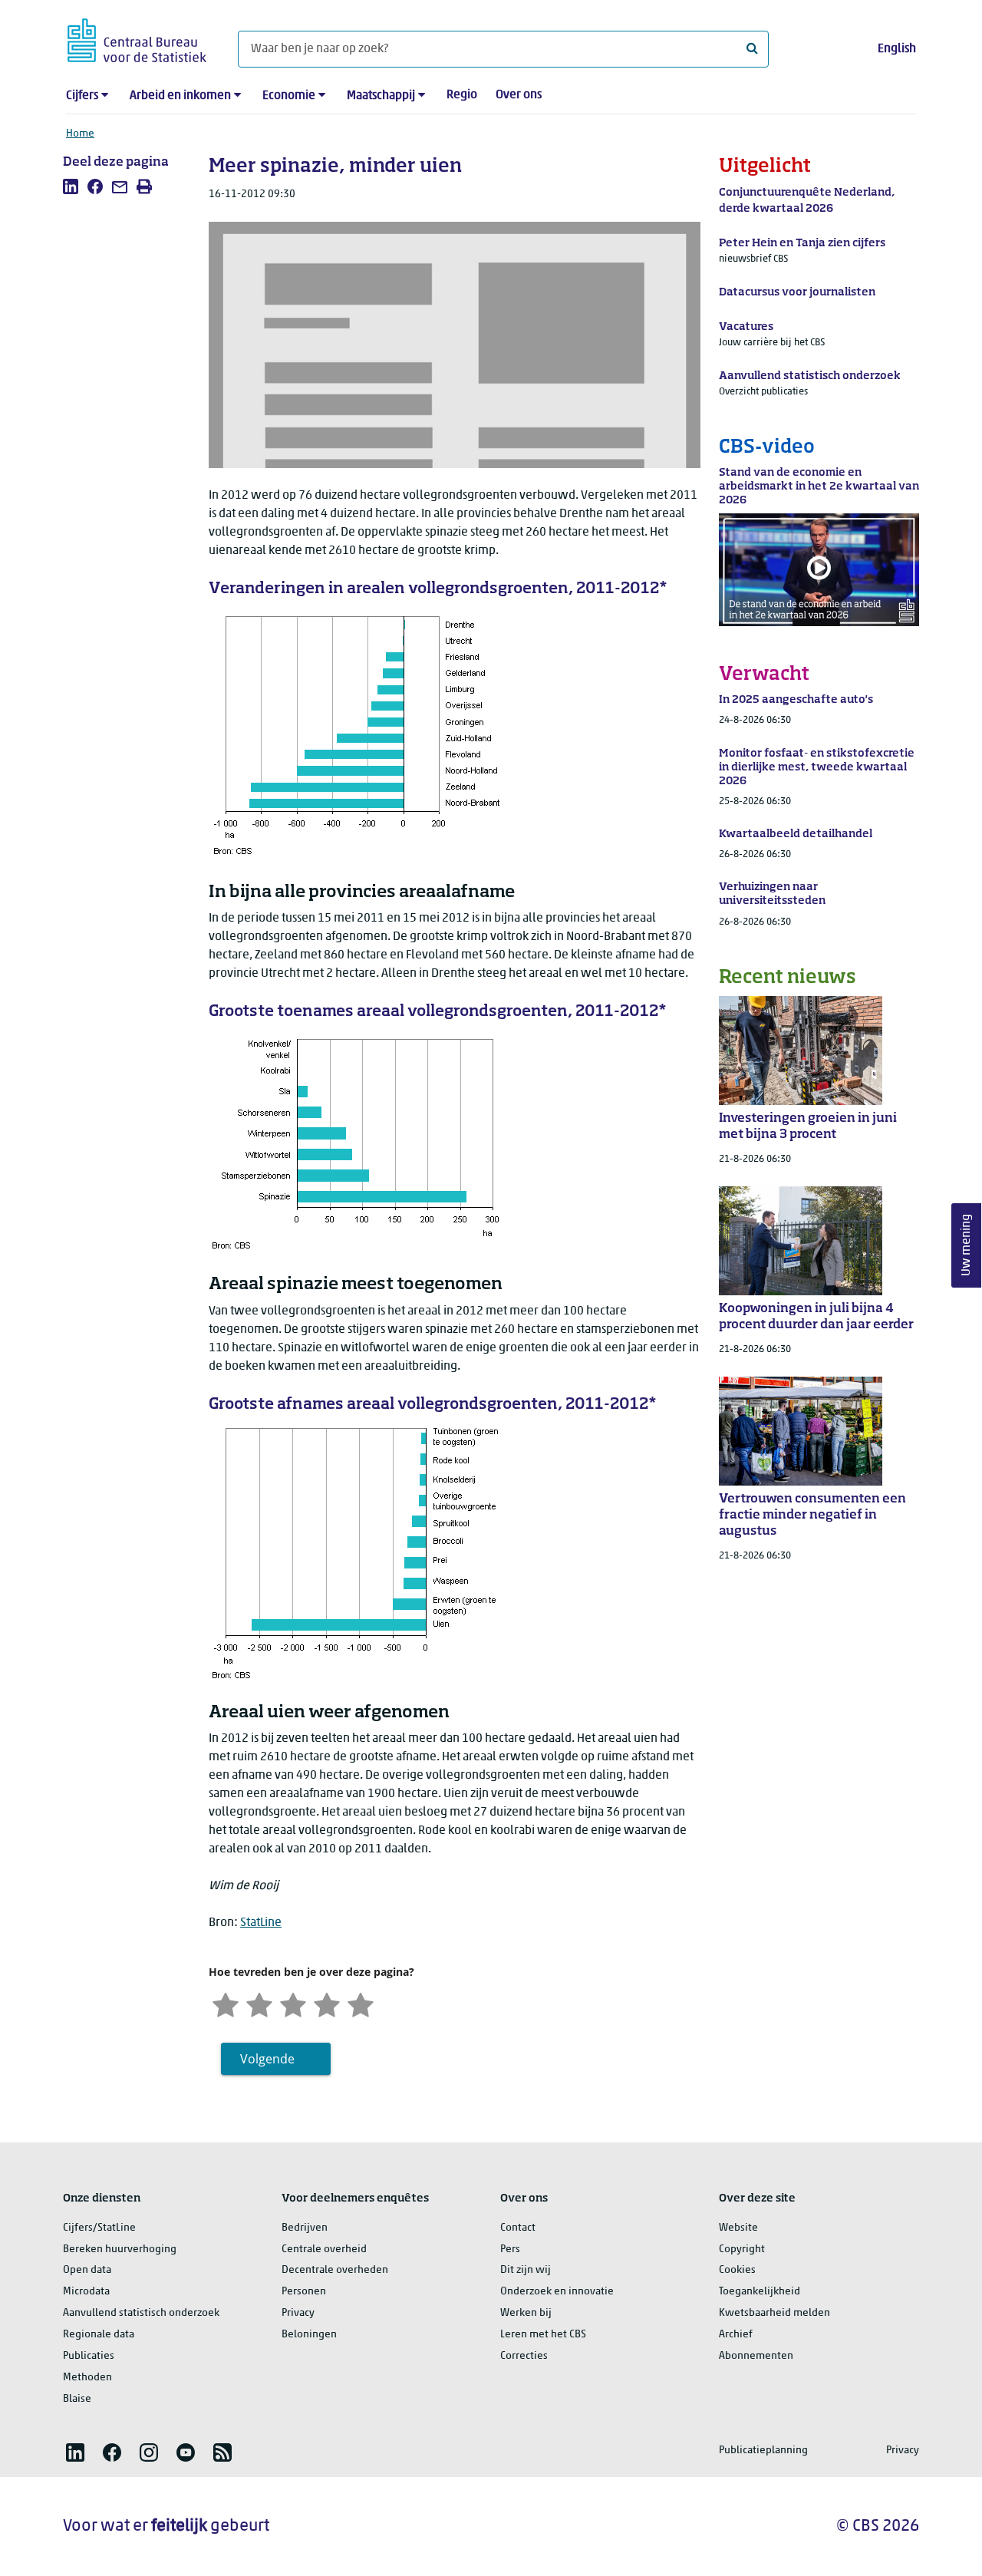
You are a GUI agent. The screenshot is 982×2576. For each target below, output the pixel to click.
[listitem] (71, 186)
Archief (736, 2335)
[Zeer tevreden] (361, 2003)
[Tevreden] (327, 2003)
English (897, 49)
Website (738, 2228)
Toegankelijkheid (760, 2292)
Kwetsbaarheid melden (774, 2313)
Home (80, 134)
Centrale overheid (324, 2249)
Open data (87, 2270)
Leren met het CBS (543, 2335)
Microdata (86, 2292)
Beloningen (309, 2335)
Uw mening (967, 1245)
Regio (462, 95)
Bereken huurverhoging (120, 2249)
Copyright (742, 2249)
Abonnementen (756, 2356)
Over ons (519, 95)
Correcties (524, 2356)
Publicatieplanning (763, 2451)
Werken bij (526, 2313)
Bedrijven (305, 2228)
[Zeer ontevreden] (226, 2003)
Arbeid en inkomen (180, 96)
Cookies (737, 2270)
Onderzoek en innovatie (557, 2292)
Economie (289, 96)
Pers (510, 2249)
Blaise (77, 2399)
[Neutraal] (293, 2003)
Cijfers (82, 96)
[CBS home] (137, 38)
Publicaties (89, 2356)
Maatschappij (381, 96)
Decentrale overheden (335, 2270)
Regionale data (99, 2335)
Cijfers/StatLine (99, 2228)
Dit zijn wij (526, 2270)
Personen (304, 2292)
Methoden (87, 2378)
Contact (518, 2228)
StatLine (261, 1923)
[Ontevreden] (259, 2003)
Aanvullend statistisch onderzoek (141, 2313)
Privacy (298, 2313)
